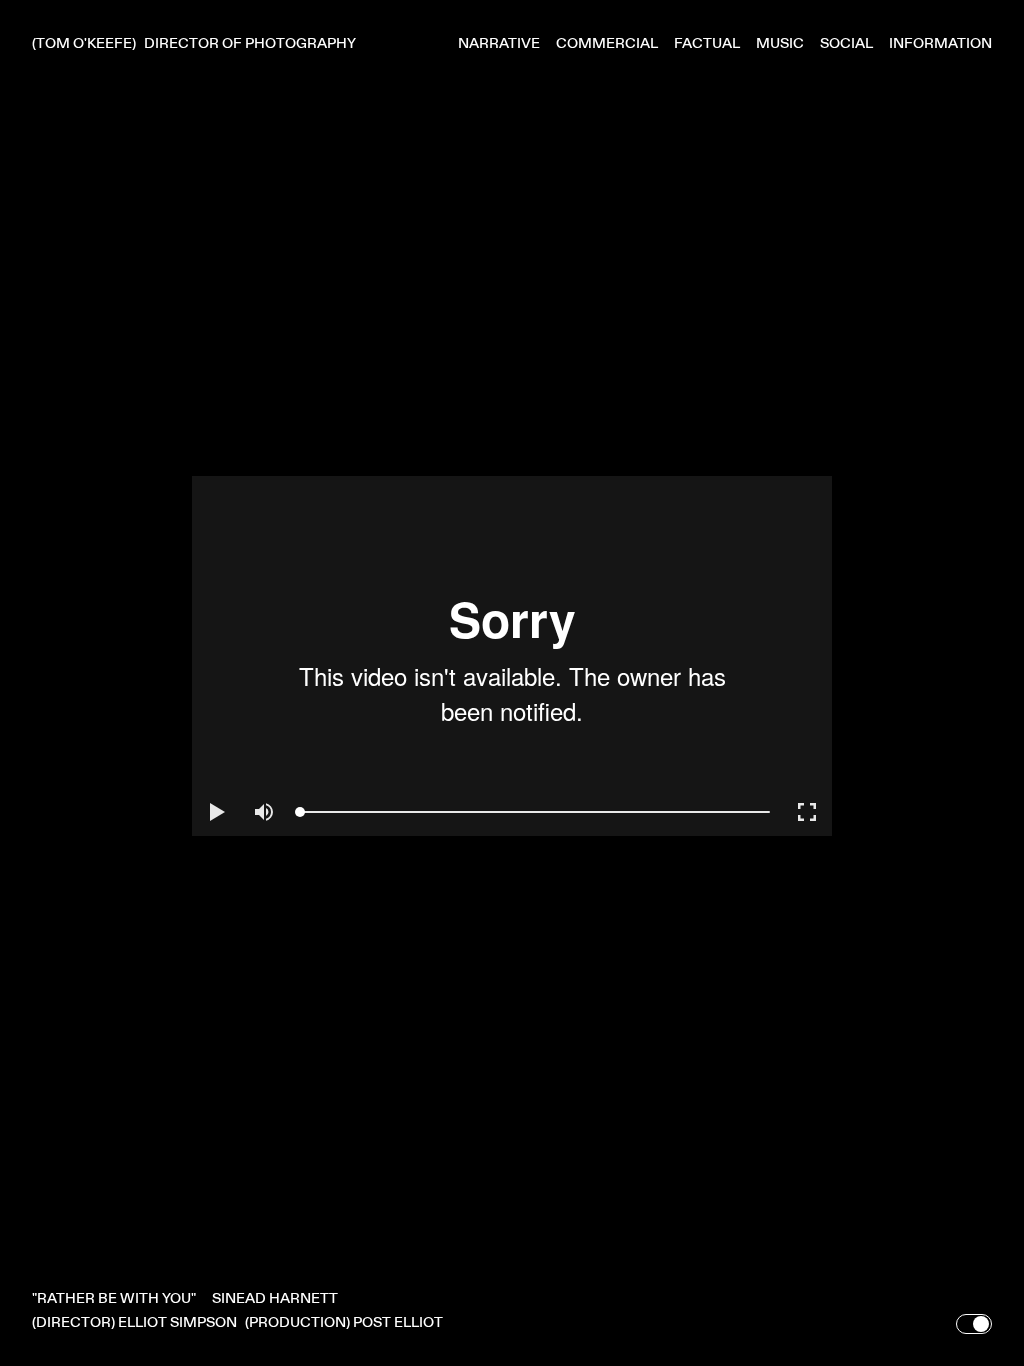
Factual (707, 43)
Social (846, 43)
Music (780, 43)
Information (940, 43)
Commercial (607, 43)
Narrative (499, 43)
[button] (216, 812)
